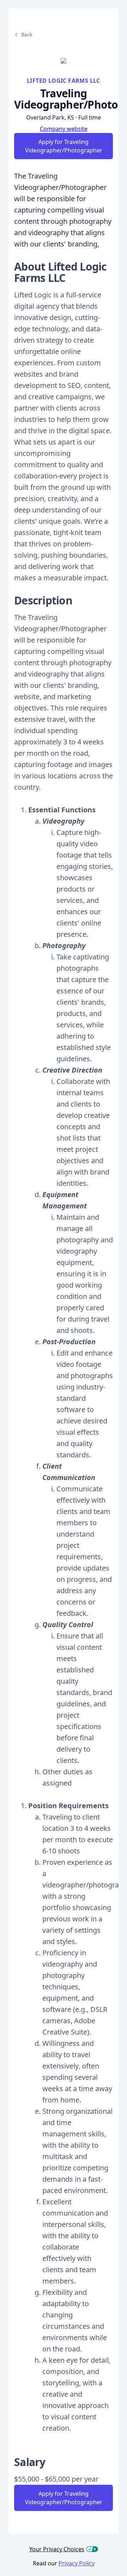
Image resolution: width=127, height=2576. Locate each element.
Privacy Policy (77, 2563)
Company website (64, 129)
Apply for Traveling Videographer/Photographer (64, 146)
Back (27, 34)
